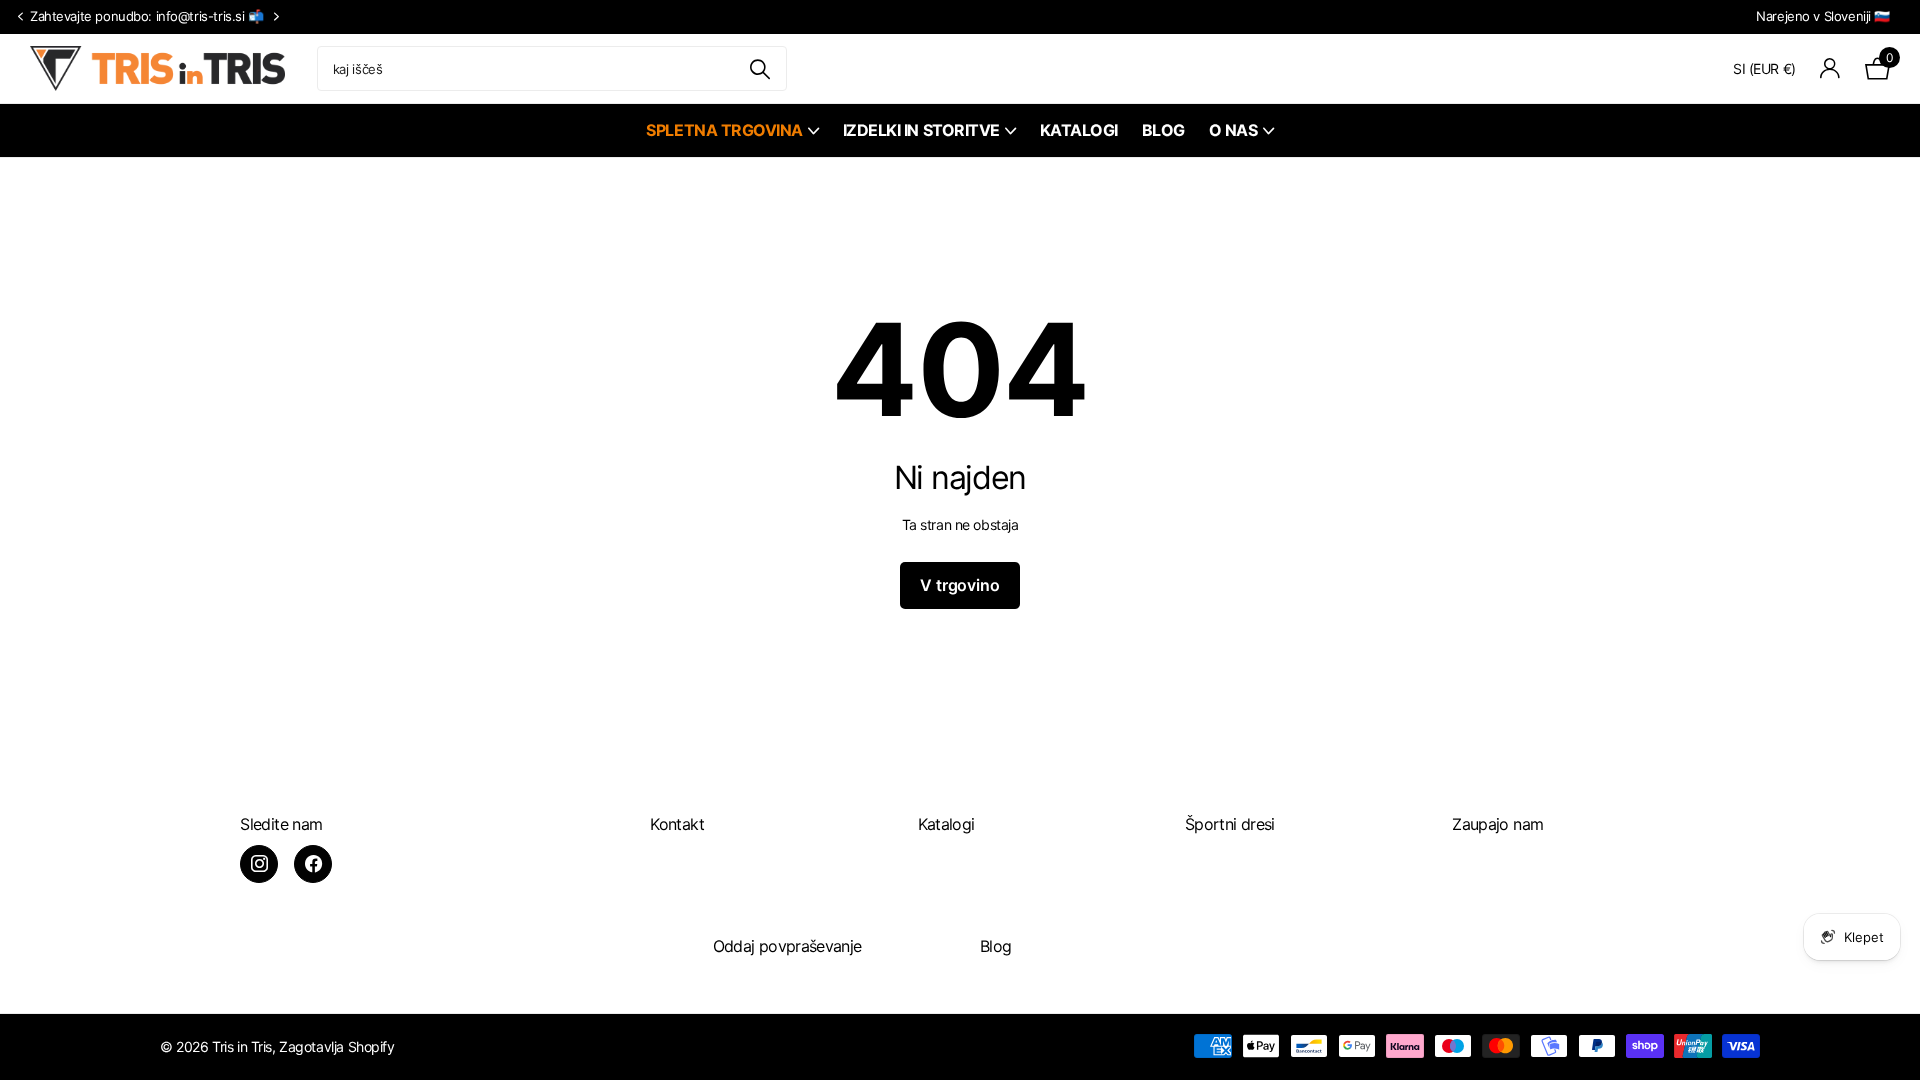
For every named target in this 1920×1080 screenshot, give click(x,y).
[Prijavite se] (1830, 68)
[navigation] (20, 17)
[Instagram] (259, 864)
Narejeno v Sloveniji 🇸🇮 (1823, 16)
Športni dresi (1230, 824)
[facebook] (313, 864)
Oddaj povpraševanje (787, 946)
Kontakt (677, 824)
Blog (1163, 130)
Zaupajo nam (1497, 824)
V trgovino (959, 585)
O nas (1233, 130)
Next (277, 17)
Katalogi (1079, 130)
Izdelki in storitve (921, 130)
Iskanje (759, 68)
